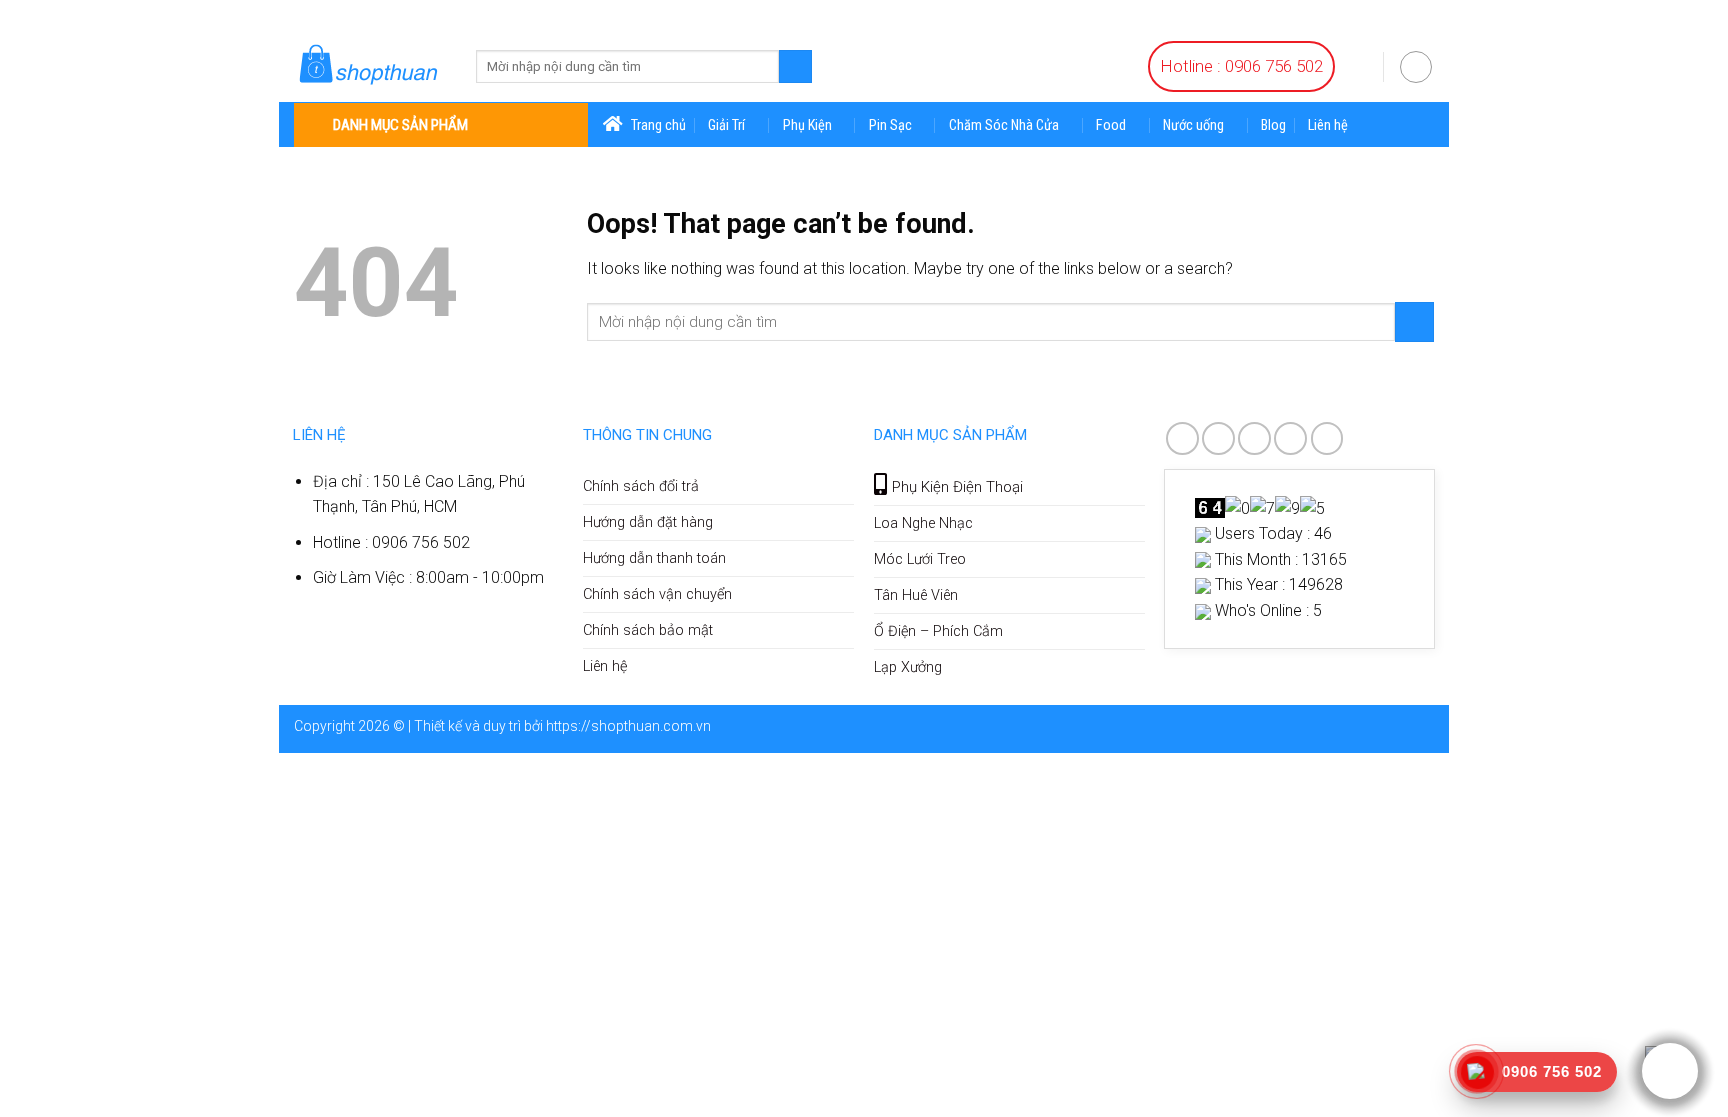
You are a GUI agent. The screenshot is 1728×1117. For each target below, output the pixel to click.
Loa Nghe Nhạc (923, 523)
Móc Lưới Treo (920, 559)
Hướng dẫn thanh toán (654, 558)
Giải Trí (726, 125)
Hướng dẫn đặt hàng (648, 522)
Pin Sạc (890, 125)
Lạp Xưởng (908, 667)
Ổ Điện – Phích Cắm (938, 631)
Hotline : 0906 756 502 (1241, 66)
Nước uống (1193, 125)
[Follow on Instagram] (1218, 438)
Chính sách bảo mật (648, 630)
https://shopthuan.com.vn (628, 726)
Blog (1273, 126)
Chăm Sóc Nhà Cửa (1004, 125)
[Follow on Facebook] (1182, 438)
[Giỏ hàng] (1359, 65)
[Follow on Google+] (1290, 438)
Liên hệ (1328, 126)
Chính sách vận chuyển (657, 594)
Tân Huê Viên (916, 595)
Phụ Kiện (807, 125)
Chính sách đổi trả (641, 486)
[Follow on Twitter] (1254, 438)
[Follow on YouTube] (1327, 438)
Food (1111, 125)
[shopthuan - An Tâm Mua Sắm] (370, 66)
